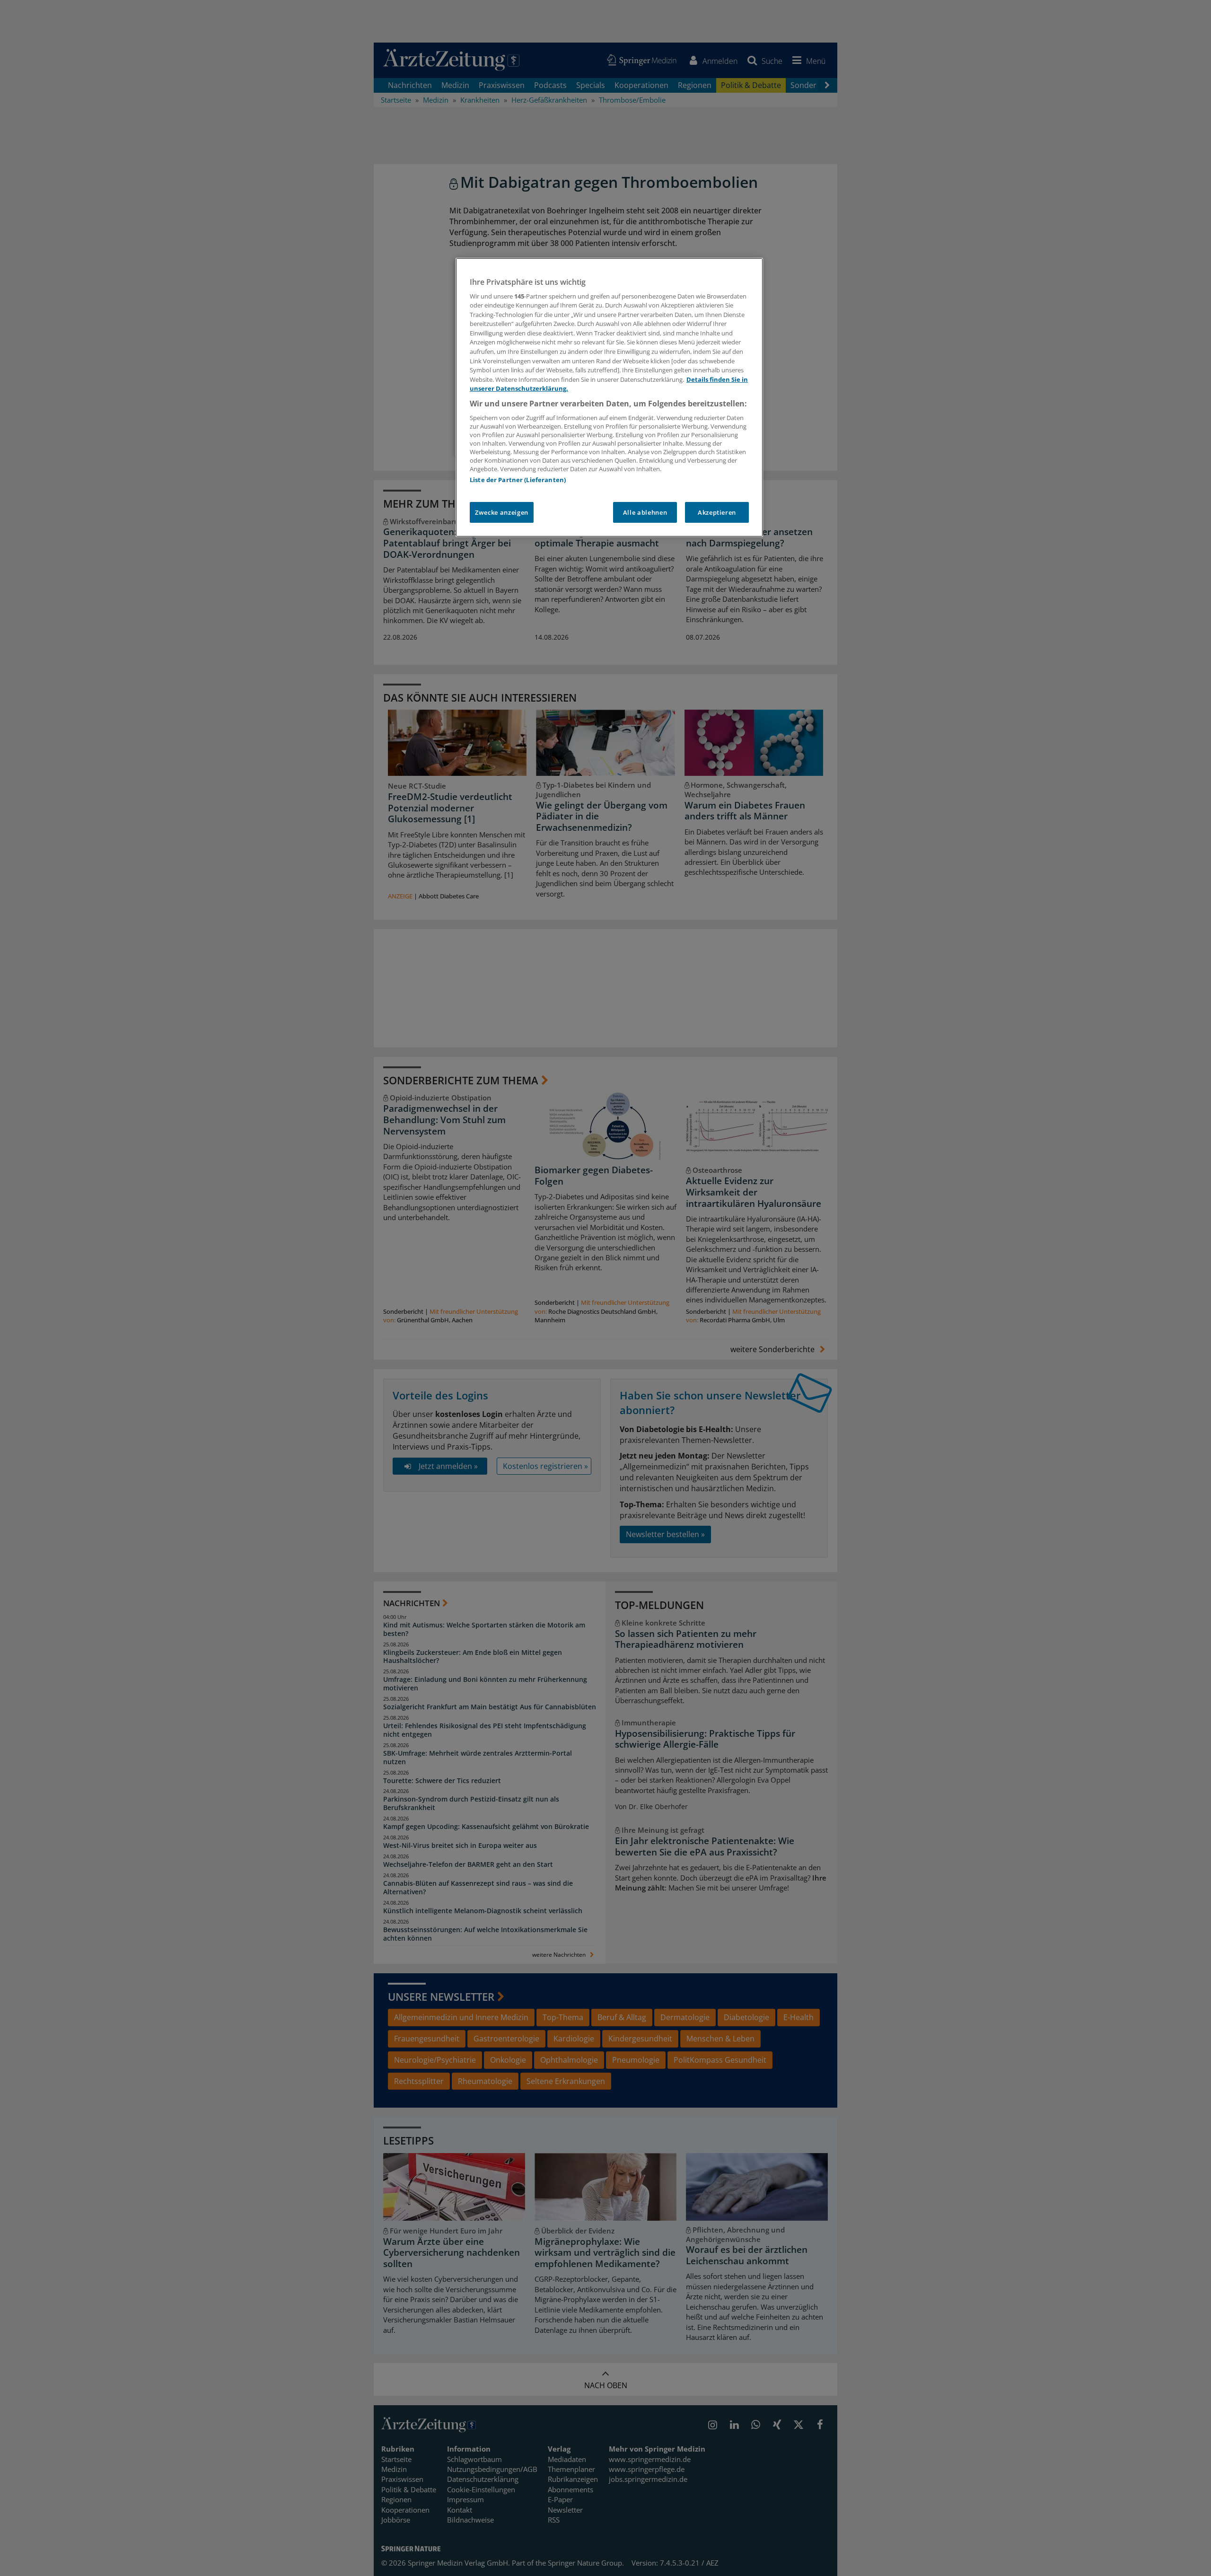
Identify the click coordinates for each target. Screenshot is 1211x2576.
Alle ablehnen (645, 512)
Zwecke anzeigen (502, 512)
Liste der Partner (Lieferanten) (518, 480)
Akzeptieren (717, 512)
